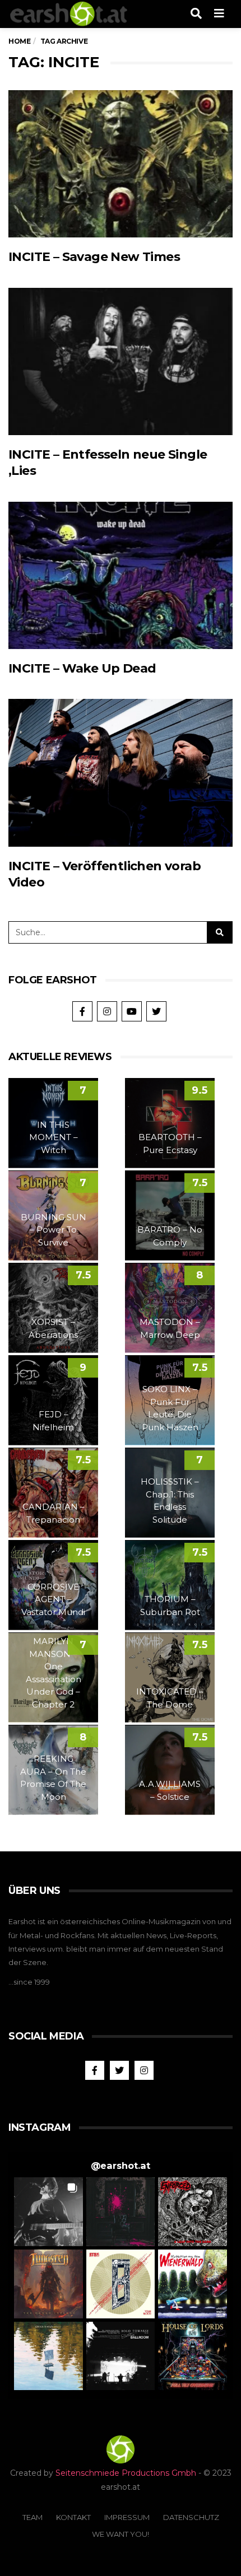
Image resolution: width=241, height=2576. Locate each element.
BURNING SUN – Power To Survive (54, 1230)
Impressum (127, 2517)
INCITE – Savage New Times (94, 257)
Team (33, 2517)
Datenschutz (191, 2517)
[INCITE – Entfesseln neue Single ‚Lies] (121, 362)
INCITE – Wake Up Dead (82, 668)
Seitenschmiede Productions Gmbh (126, 2473)
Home (19, 41)
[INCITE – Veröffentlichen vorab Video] (121, 773)
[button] (48, 2212)
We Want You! (121, 2534)
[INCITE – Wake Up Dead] (121, 576)
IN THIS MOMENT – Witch (54, 1137)
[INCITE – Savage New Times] (121, 164)
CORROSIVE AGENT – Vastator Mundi (53, 1599)
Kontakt (73, 2517)
